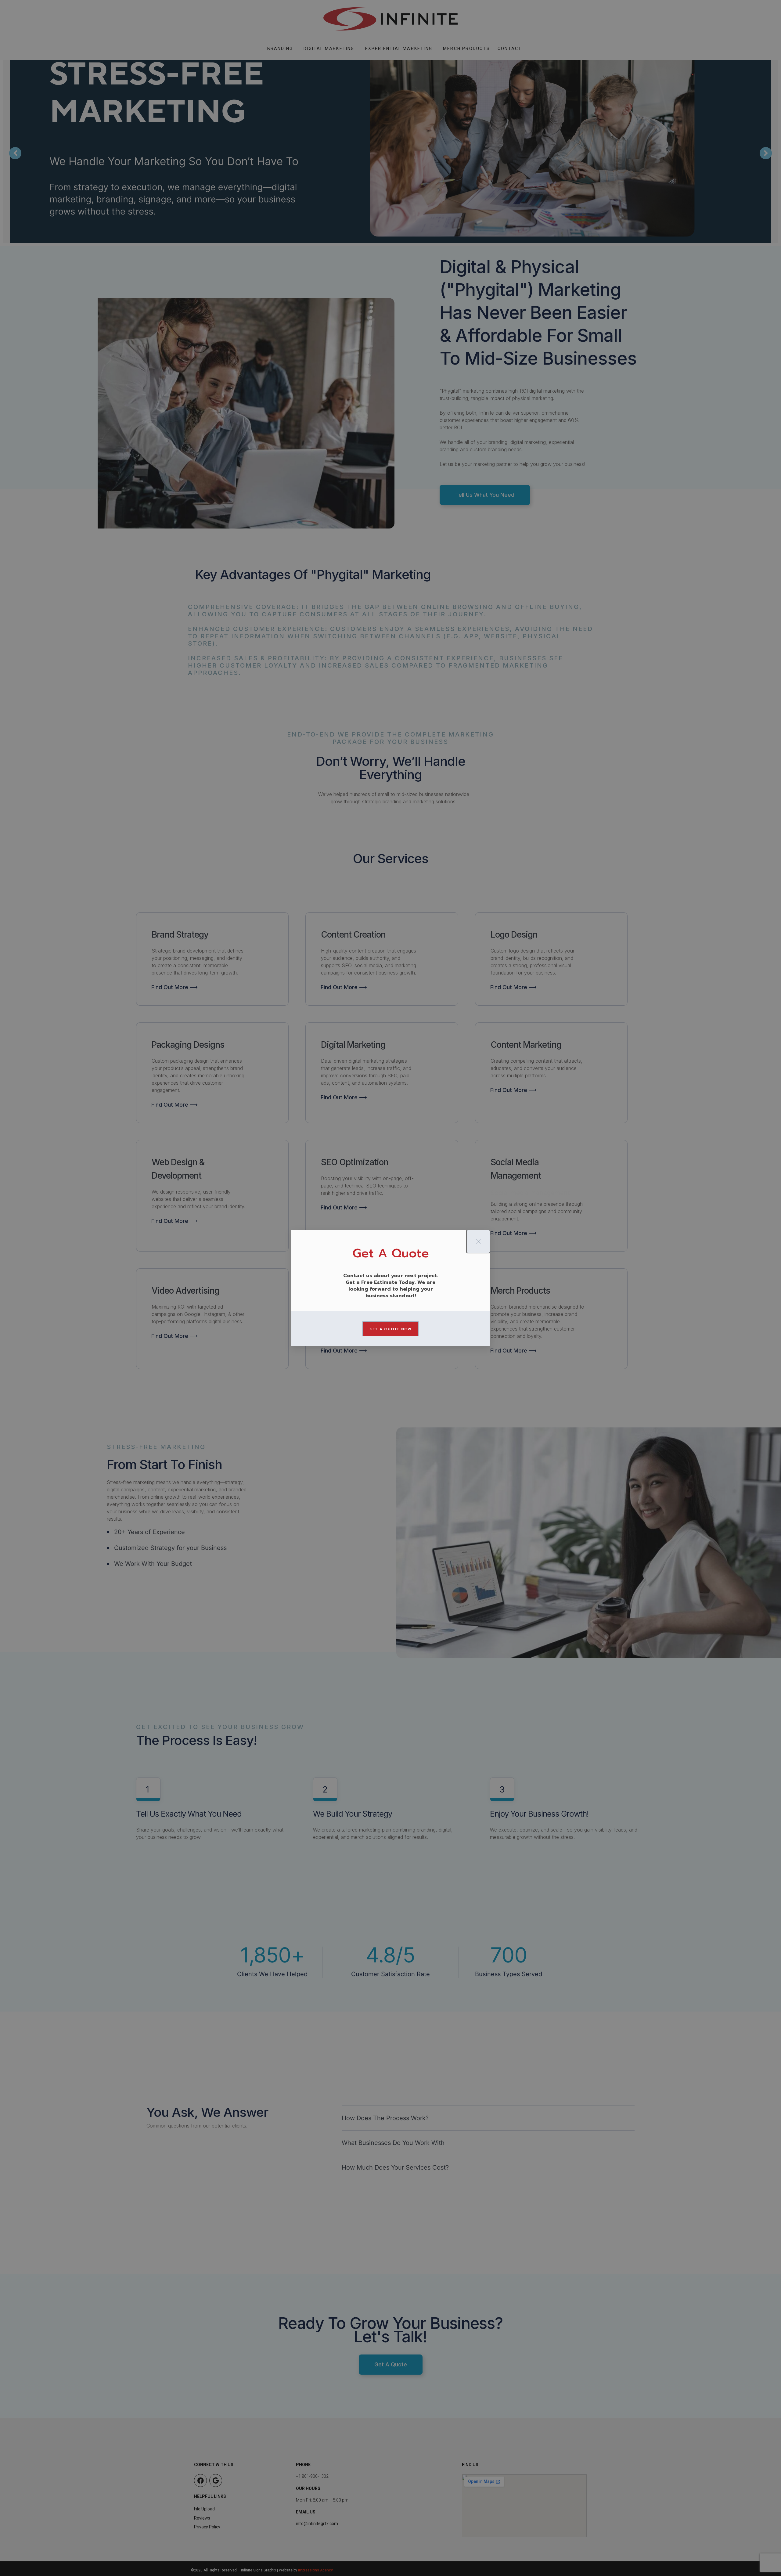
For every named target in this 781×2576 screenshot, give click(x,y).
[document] (390, 1288)
